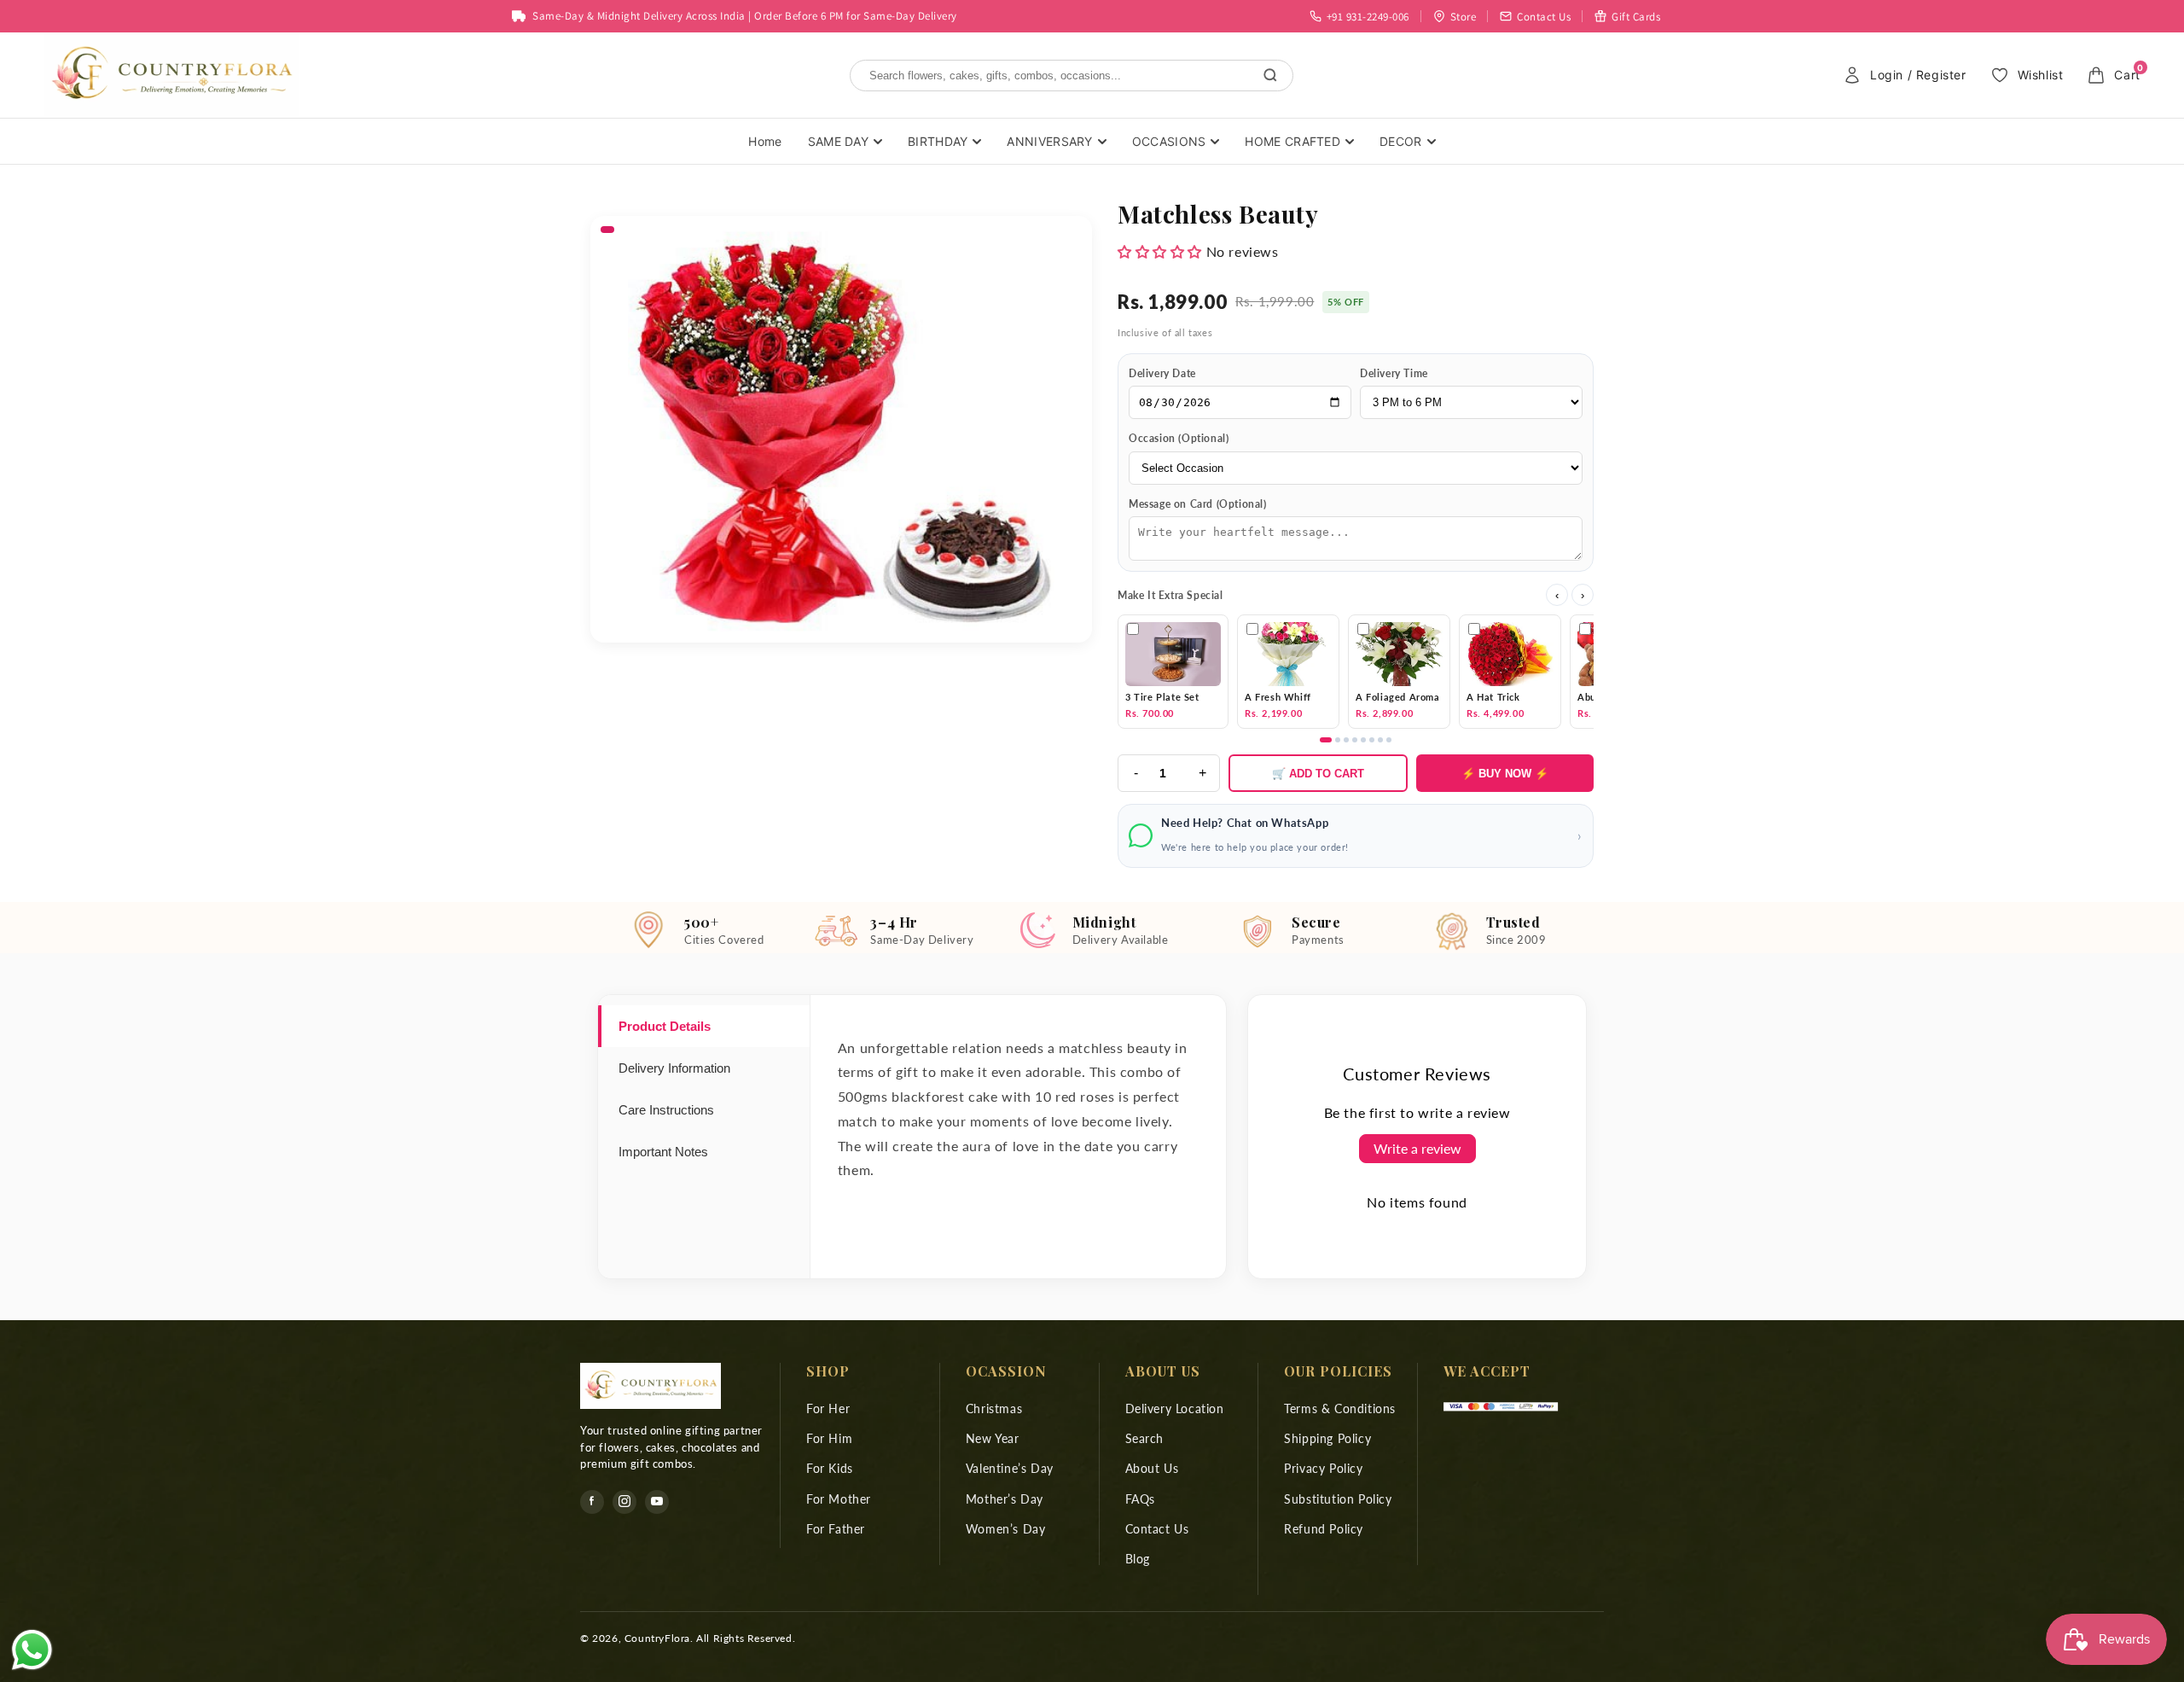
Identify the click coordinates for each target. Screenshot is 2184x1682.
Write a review (1417, 1148)
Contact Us (1157, 1528)
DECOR (1401, 141)
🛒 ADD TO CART (1318, 774)
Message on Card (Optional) (1198, 504)
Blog (1138, 1558)
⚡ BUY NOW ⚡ (1505, 774)
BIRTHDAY (938, 141)
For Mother (839, 1498)
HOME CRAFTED (1292, 141)
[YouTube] (657, 1501)
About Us (1152, 1468)
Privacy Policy (1323, 1468)
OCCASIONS (1169, 141)
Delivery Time (1394, 373)
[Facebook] (592, 1501)
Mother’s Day (1005, 1498)
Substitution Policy (1338, 1498)
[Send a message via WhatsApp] (32, 1650)
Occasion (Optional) (1179, 438)
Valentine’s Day (1010, 1468)
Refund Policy (1324, 1528)
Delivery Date (1162, 373)
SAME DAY (838, 141)
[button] (1160, 251)
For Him (829, 1438)
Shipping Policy (1327, 1438)
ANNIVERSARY (1049, 141)
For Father (836, 1528)
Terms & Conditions (1340, 1408)
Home (765, 141)
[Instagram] (624, 1501)
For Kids (830, 1468)
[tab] (704, 1026)
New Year (993, 1438)
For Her (828, 1408)
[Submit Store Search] (1270, 75)
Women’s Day (1006, 1528)
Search (1145, 1438)
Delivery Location (1175, 1408)
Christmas (994, 1408)
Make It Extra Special (1170, 595)
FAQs (1140, 1498)
